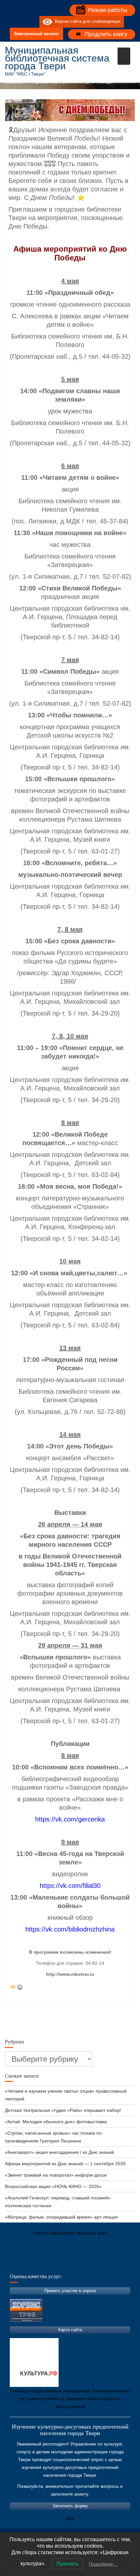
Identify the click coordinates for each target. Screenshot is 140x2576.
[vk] (21, 22)
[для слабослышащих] (33, 22)
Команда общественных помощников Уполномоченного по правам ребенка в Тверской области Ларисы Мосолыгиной (70, 2399)
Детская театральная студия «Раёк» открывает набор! (63, 2110)
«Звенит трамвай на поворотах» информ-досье (56, 2175)
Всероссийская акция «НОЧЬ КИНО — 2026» (53, 2186)
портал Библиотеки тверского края (70, 2233)
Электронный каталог (36, 34)
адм (70, 2518)
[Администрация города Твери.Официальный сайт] (20, 2264)
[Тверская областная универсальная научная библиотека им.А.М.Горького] (59, 2264)
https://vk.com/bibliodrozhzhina (70, 1929)
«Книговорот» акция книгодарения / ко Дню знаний (59, 2152)
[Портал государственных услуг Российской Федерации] (39, 2264)
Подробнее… (103, 2564)
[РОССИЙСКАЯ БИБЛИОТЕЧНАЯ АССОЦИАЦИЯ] (78, 2264)
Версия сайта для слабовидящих (86, 22)
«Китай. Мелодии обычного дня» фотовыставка (56, 2122)
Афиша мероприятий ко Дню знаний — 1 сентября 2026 (65, 2164)
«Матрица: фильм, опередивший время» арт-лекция (61, 2217)
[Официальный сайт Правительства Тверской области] (98, 2264)
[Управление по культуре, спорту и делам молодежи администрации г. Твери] (117, 2264)
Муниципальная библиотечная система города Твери (57, 58)
